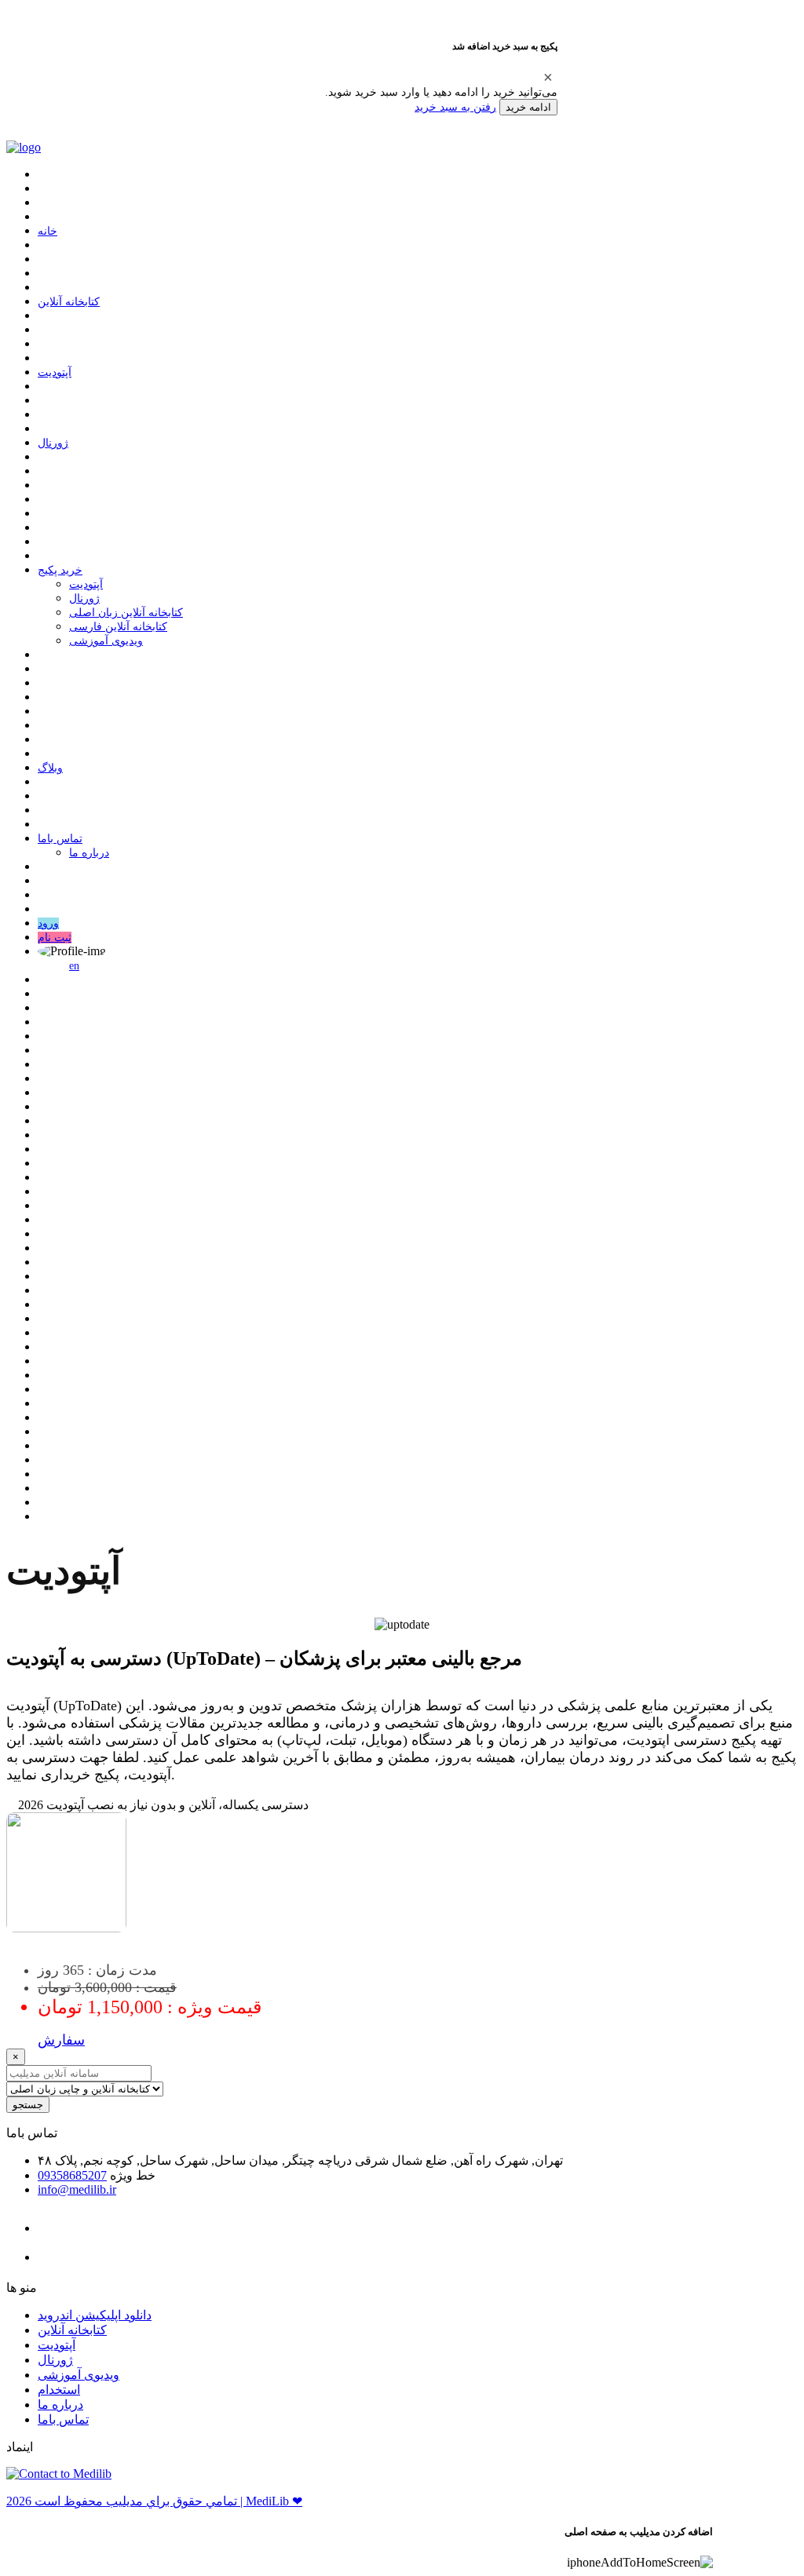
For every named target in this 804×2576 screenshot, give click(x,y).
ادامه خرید (528, 107)
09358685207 (72, 2175)
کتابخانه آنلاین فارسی (118, 627)
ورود (48, 923)
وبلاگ (50, 768)
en (74, 966)
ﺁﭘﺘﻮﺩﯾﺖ (55, 372)
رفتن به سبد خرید (455, 107)
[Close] (548, 77)
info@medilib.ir (77, 2189)
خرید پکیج (60, 570)
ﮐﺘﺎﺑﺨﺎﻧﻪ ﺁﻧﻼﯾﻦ (69, 302)
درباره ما (89, 853)
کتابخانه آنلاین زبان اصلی (126, 613)
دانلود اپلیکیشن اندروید (95, 2315)
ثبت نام (55, 938)
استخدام (59, 2390)
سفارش (61, 2040)
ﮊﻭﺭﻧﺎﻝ (53, 443)
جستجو (28, 2105)
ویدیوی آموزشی (106, 641)
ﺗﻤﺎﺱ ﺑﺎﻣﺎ (60, 839)
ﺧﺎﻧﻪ (48, 231)
